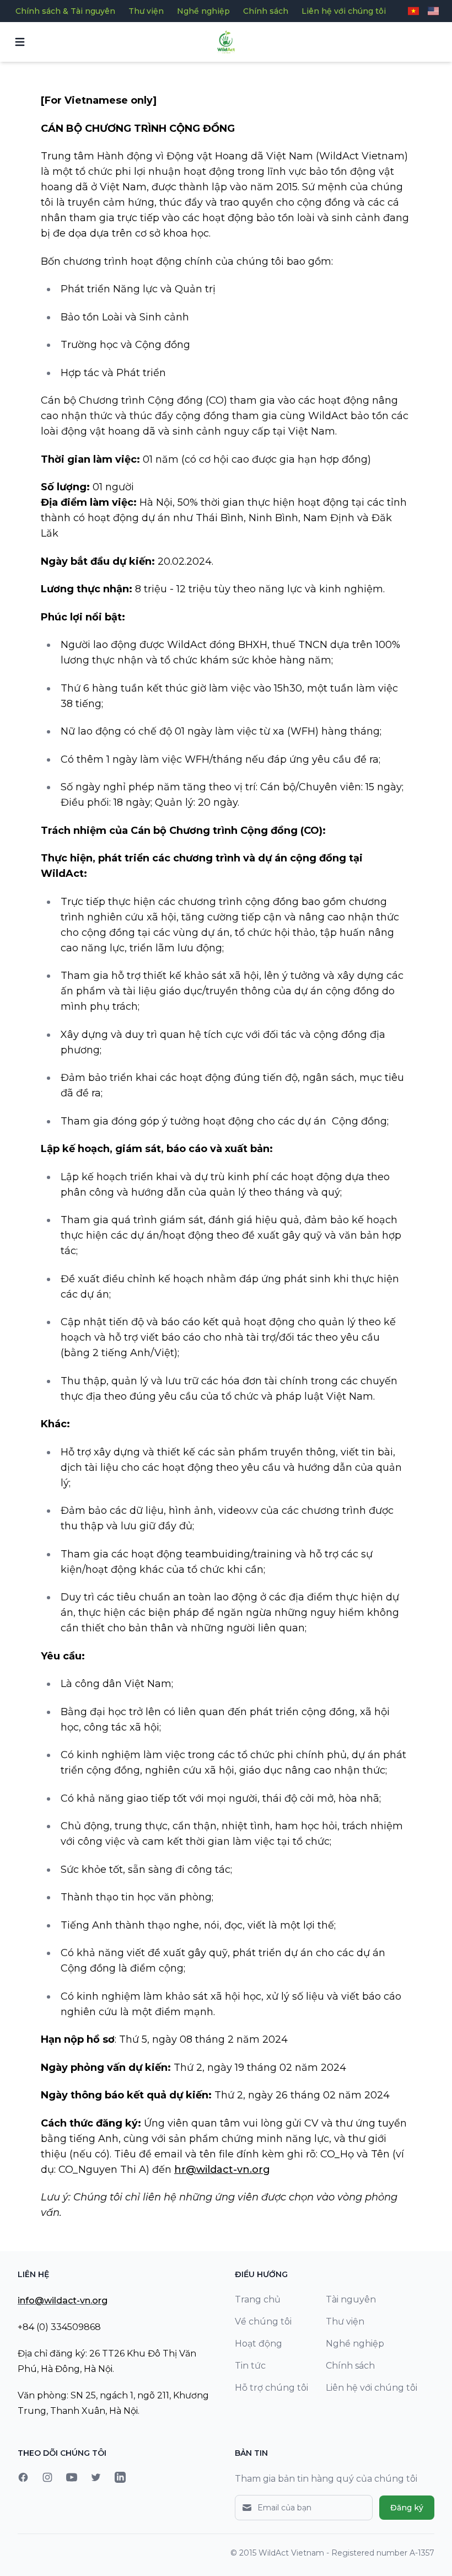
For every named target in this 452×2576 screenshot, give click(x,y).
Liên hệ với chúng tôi (344, 11)
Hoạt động (259, 2344)
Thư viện (146, 11)
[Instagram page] (47, 2477)
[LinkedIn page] (120, 2477)
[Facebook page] (23, 2477)
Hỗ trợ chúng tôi (271, 2388)
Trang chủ (258, 2299)
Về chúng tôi (263, 2321)
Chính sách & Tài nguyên (65, 11)
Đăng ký (407, 2508)
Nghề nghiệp (203, 11)
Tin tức (250, 2366)
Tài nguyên (351, 2299)
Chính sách (266, 11)
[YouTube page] (72, 2477)
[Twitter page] (96, 2477)
